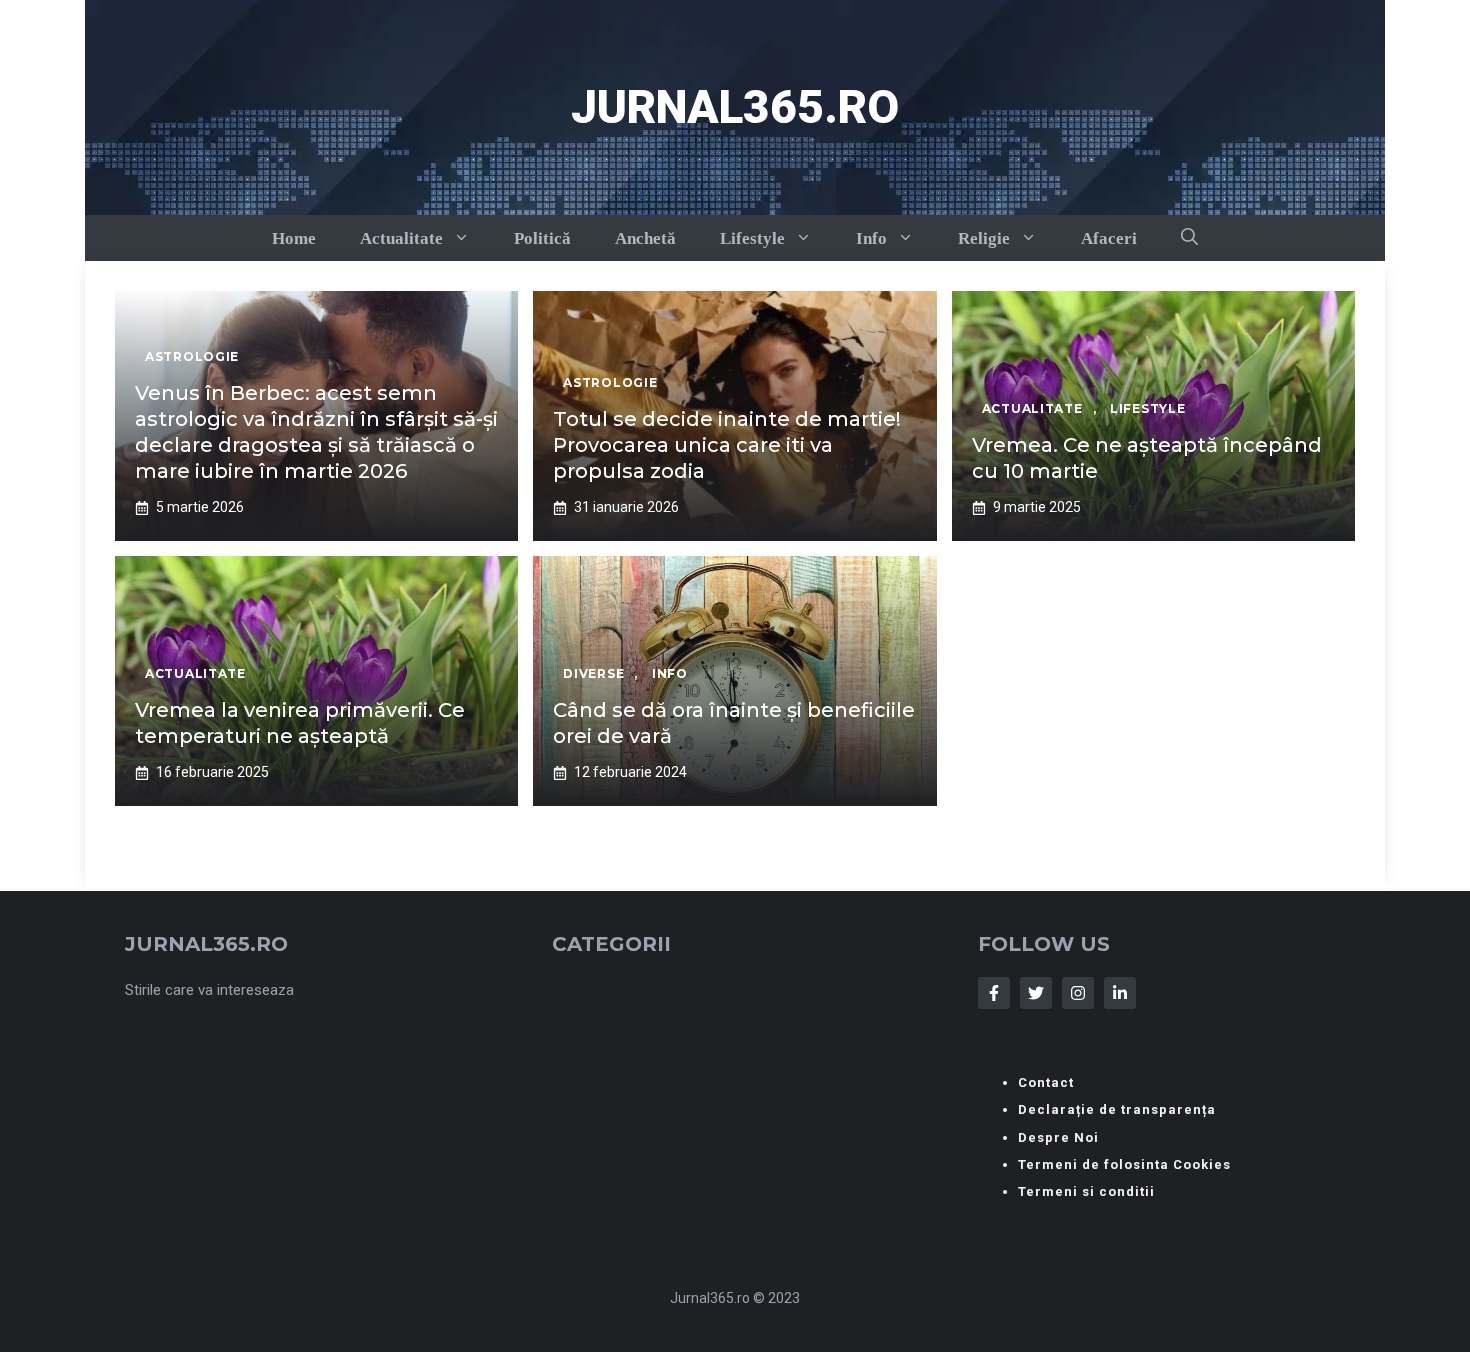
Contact (1046, 1082)
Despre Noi (1058, 1137)
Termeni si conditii (1086, 1191)
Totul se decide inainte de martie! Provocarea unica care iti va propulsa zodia (727, 445)
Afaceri (1109, 238)
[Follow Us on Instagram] (1078, 993)
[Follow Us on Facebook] (994, 993)
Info (871, 238)
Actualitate (401, 238)
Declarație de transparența (1117, 1109)
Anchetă (645, 238)
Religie (984, 238)
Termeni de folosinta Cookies (1124, 1164)
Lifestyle (752, 238)
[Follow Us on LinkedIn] (1120, 993)
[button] (1189, 238)
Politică (542, 238)
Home (294, 238)
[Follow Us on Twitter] (1036, 993)
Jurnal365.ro (735, 107)
